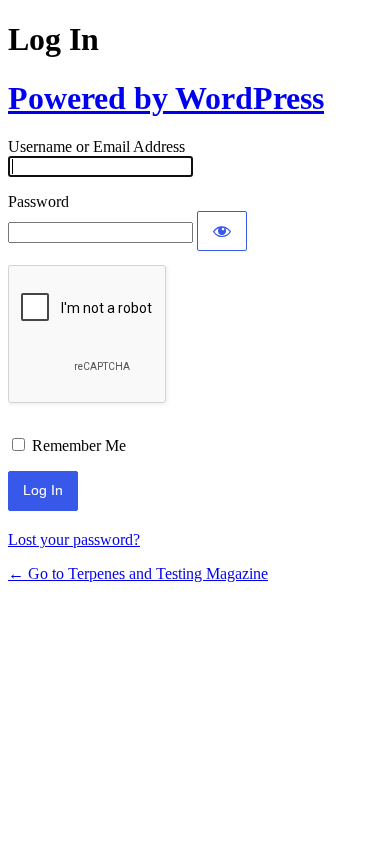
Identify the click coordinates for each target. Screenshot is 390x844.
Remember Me (79, 445)
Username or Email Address (96, 146)
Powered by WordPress (166, 98)
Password (38, 201)
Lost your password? (74, 539)
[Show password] (222, 231)
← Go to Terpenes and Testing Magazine (138, 573)
